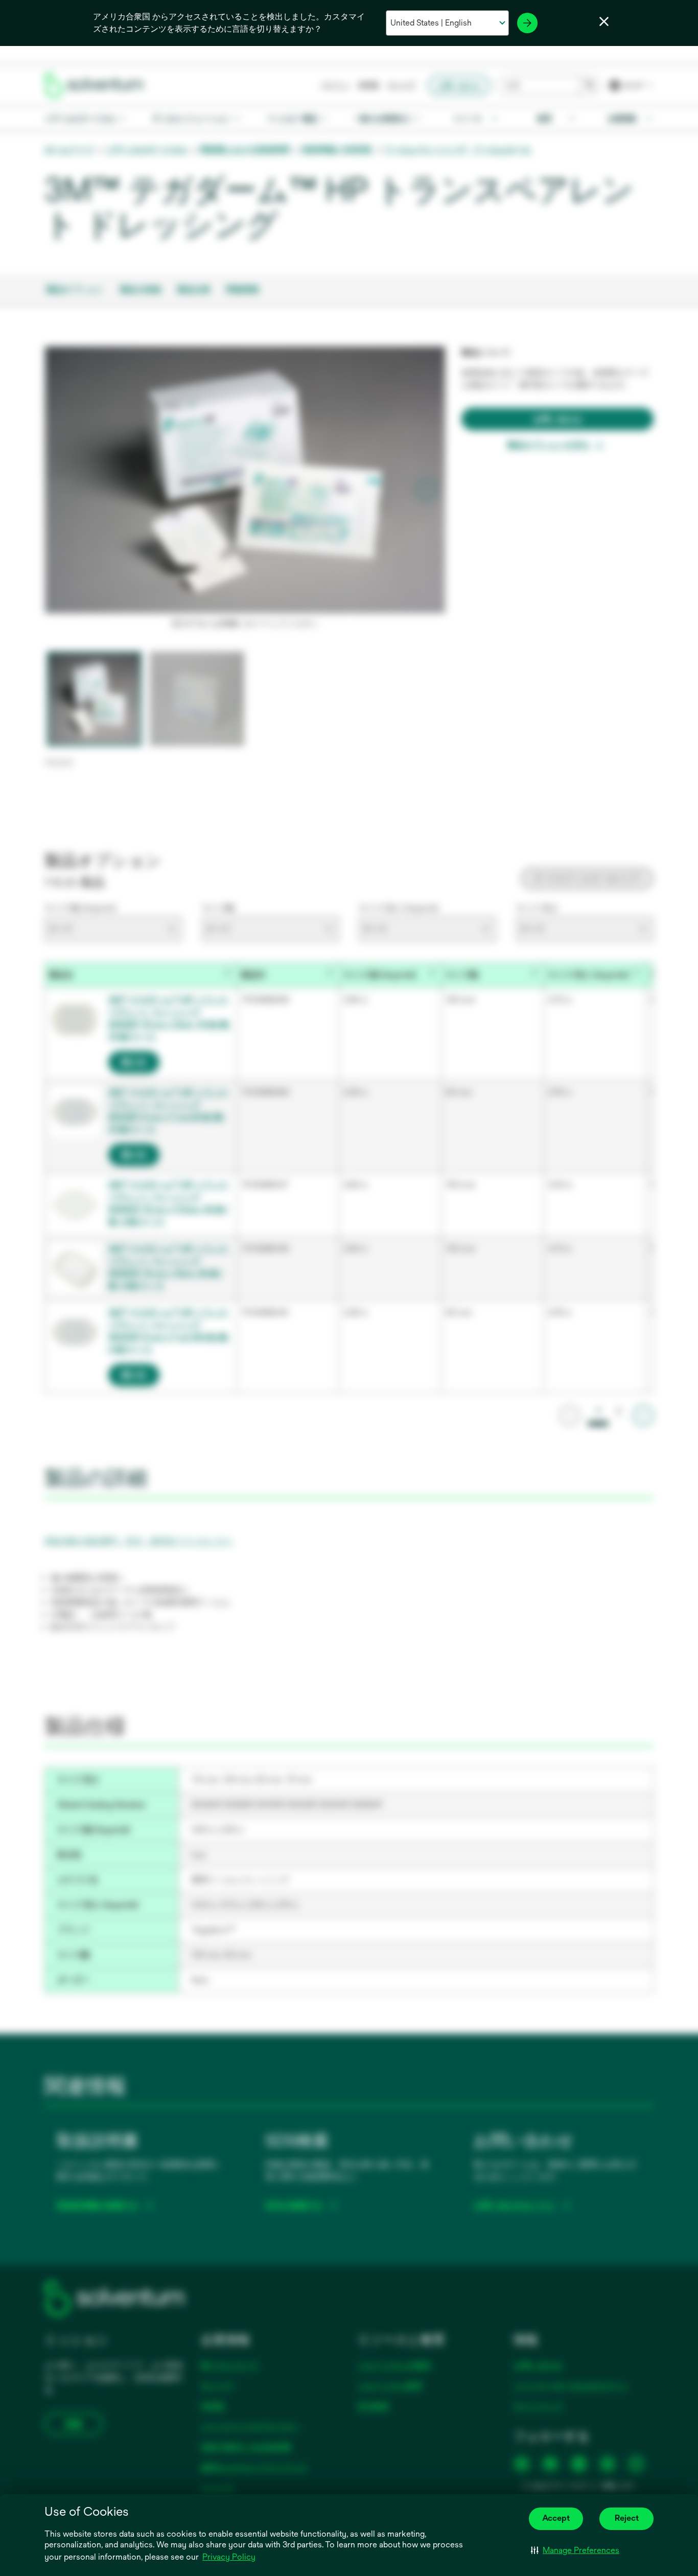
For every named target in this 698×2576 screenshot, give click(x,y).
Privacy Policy (229, 2557)
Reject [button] (627, 2518)
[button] (575, 2550)
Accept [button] (556, 2518)
